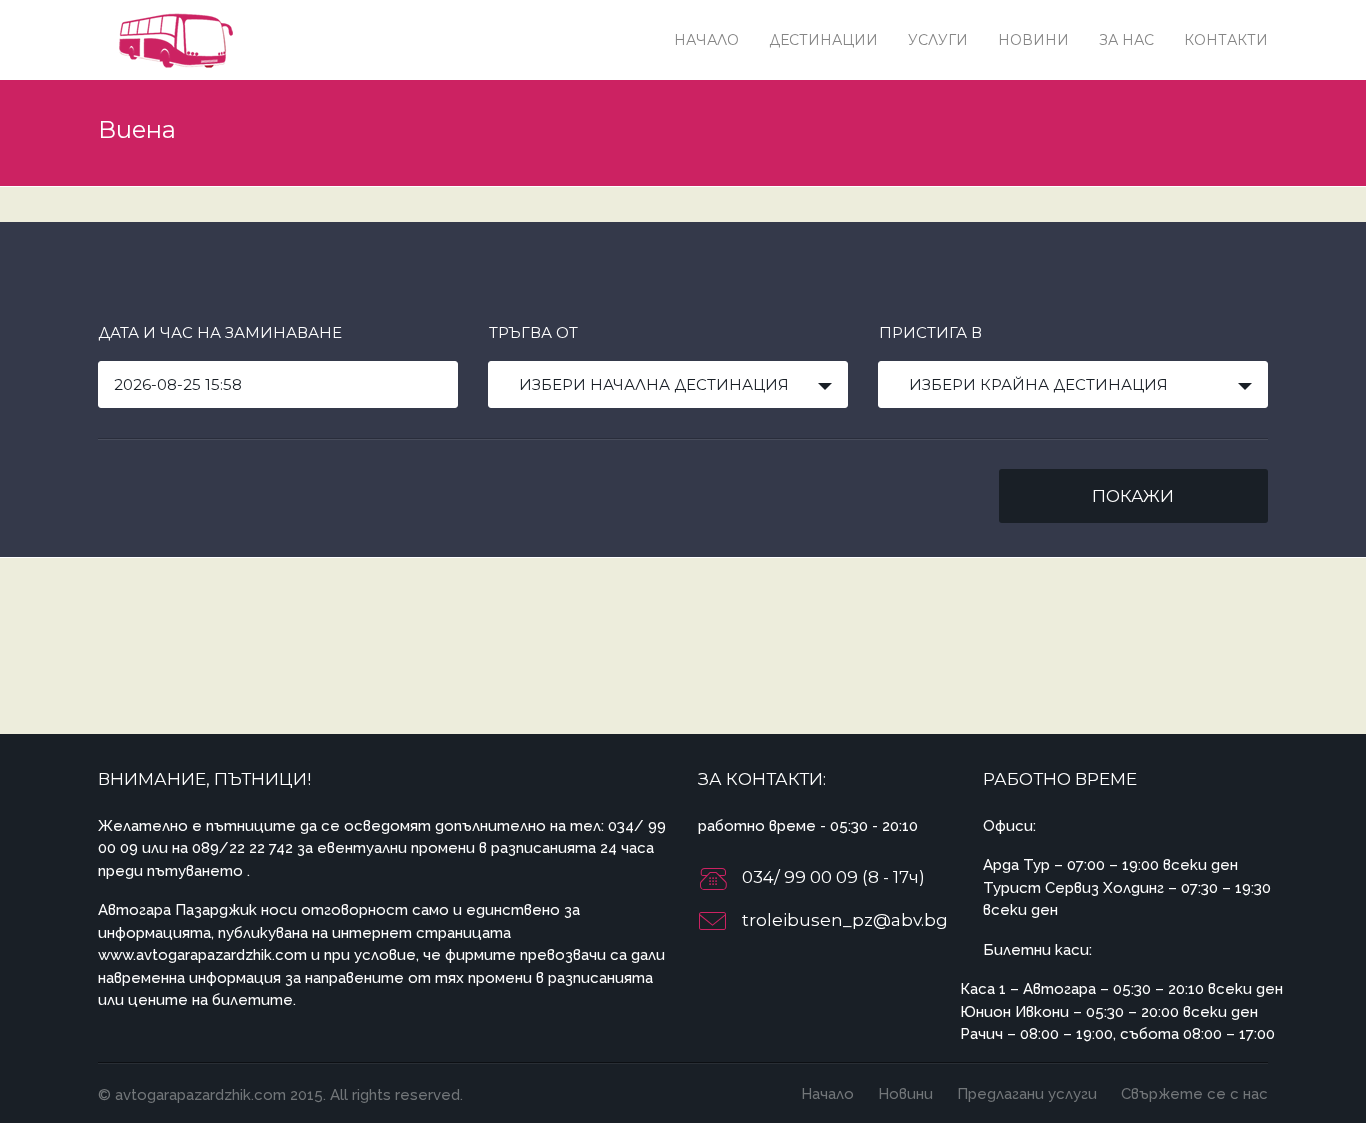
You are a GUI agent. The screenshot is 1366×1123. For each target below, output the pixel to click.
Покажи (1133, 496)
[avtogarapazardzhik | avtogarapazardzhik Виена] (173, 39)
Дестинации (823, 40)
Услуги (938, 40)
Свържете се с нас (1194, 1094)
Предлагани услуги (1027, 1094)
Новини (1033, 40)
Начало (706, 40)
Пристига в (930, 332)
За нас (1126, 40)
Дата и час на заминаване (220, 332)
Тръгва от (533, 332)
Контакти (1226, 40)
